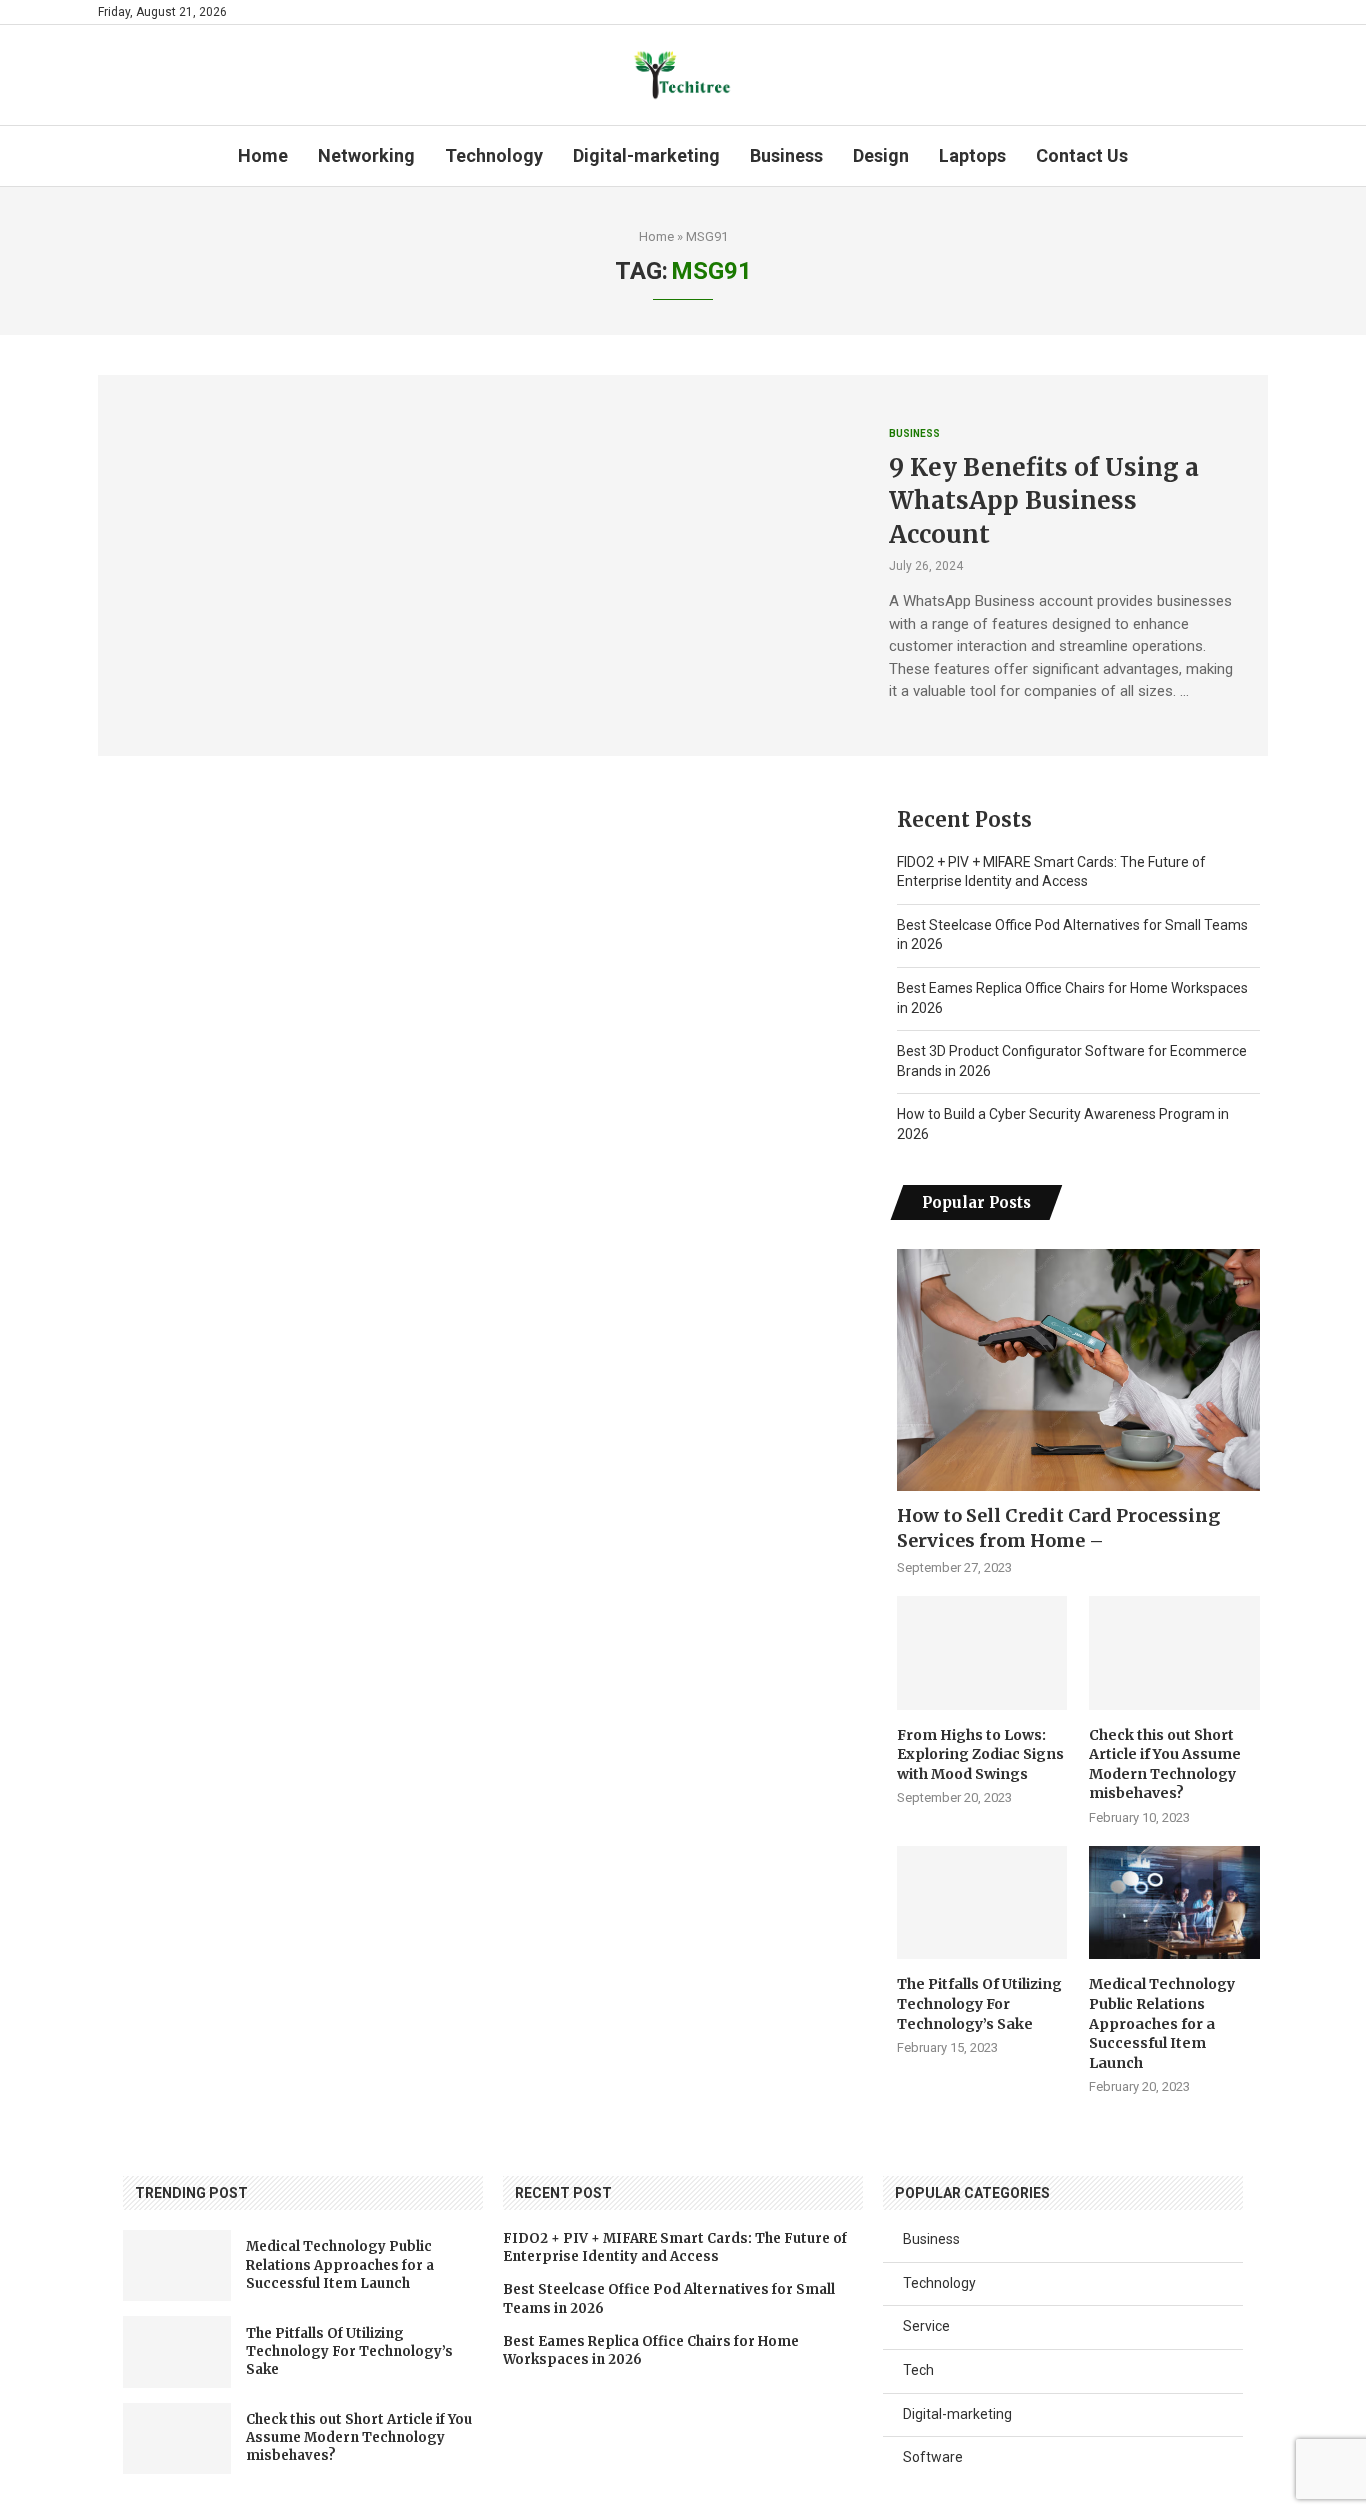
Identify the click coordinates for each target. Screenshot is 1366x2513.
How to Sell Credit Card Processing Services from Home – (1058, 1528)
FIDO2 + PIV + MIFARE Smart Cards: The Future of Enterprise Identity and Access (675, 2247)
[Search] (1258, 156)
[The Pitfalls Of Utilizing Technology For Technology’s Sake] (982, 1903)
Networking (366, 155)
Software (933, 2457)
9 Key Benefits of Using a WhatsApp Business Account (1044, 501)
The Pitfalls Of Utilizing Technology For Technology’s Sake (979, 2003)
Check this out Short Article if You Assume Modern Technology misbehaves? (1165, 1764)
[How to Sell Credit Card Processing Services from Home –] (1078, 1370)
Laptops (972, 155)
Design (881, 155)
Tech (918, 2370)
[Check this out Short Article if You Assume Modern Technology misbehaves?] (1174, 1653)
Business (786, 155)
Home (263, 155)
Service (926, 2326)
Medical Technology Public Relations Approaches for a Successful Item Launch (1162, 2023)
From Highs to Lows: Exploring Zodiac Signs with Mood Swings (980, 1754)
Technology (494, 155)
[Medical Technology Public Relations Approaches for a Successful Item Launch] (1174, 1903)
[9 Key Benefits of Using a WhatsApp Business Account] (478, 565)
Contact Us (1082, 155)
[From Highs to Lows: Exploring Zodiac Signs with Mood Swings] (982, 1653)
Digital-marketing (646, 155)
